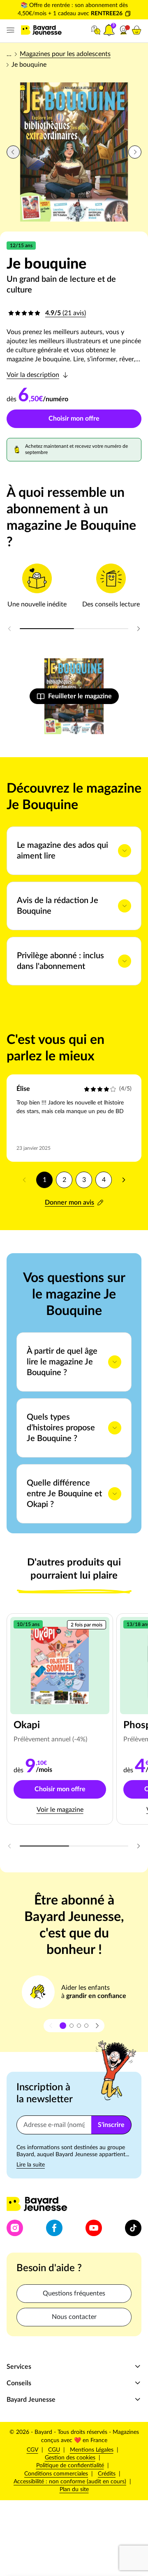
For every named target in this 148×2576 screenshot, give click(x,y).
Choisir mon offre (74, 419)
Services (19, 2367)
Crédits (107, 2474)
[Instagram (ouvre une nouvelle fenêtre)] (15, 2228)
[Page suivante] (123, 1180)
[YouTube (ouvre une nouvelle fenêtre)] (94, 2228)
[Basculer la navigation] (9, 30)
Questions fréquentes (74, 2293)
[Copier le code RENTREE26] (128, 14)
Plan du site (74, 2489)
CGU (54, 2450)
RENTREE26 (107, 14)
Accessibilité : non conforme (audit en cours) (70, 2482)
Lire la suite (31, 2165)
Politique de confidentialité (70, 2465)
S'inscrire (111, 2125)
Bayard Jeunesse (31, 2400)
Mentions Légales (92, 2450)
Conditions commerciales (56, 2474)
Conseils (19, 2383)
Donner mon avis (69, 1203)
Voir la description (33, 375)
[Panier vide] (136, 30)
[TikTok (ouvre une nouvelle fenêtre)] (133, 2228)
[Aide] (96, 30)
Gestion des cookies (70, 2458)
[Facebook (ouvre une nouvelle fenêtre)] (54, 2228)
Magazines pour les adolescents (65, 54)
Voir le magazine (60, 1810)
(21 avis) (66, 313)
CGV (32, 2450)
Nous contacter (74, 2317)
